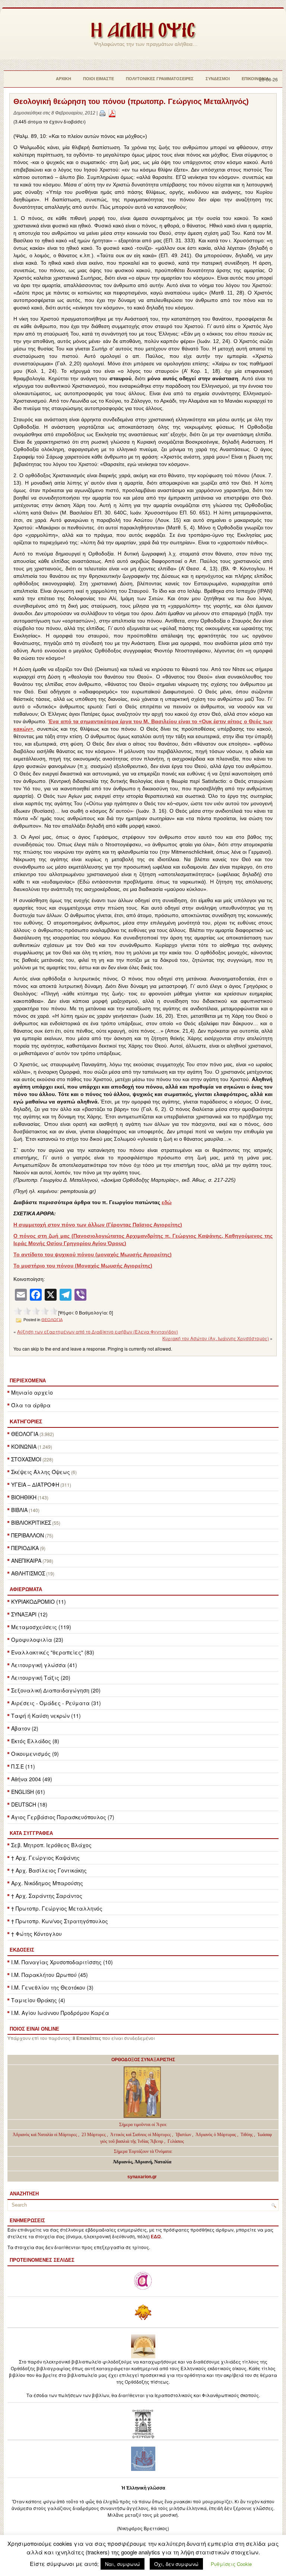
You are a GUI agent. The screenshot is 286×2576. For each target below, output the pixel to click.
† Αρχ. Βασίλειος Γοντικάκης (49, 1870)
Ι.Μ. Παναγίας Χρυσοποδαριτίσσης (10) (62, 1962)
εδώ (167, 1202)
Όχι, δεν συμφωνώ (176, 2564)
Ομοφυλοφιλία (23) (37, 1640)
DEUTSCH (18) (29, 1804)
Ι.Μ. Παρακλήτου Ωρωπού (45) (50, 1975)
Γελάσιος (176, 2141)
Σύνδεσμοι (218, 79)
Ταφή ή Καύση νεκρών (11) (46, 1716)
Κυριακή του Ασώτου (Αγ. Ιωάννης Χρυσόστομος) (216, 1338)
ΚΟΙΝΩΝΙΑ (24, 1446)
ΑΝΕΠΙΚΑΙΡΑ (26, 1561)
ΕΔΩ (156, 2237)
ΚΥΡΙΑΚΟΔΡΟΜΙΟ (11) (39, 1602)
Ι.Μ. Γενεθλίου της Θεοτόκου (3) (52, 1987)
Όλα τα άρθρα (31, 1405)
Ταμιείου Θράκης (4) (38, 2000)
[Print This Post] (102, 113)
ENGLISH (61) (28, 1792)
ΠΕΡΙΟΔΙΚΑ (25, 1548)
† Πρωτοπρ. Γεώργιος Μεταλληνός (57, 1908)
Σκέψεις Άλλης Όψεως (41, 1472)
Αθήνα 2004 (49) (32, 1779)
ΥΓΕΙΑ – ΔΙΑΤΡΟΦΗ (35, 1484)
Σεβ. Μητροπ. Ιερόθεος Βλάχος (51, 1845)
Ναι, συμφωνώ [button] (123, 2564)
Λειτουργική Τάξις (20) (41, 1678)
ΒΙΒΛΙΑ (19, 1510)
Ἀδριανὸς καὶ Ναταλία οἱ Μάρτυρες (45, 2135)
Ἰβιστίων (184, 2135)
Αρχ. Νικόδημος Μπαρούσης (47, 1883)
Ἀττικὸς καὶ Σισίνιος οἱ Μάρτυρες (141, 2135)
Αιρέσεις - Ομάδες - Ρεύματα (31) (56, 1703)
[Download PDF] (112, 113)
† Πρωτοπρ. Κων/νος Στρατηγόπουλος (60, 1921)
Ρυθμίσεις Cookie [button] (231, 2564)
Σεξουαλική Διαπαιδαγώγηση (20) (56, 1690)
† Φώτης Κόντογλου (36, 1934)
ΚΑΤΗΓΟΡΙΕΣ (26, 1421)
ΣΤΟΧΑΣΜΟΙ (26, 1459)
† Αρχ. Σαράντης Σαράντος (47, 1896)
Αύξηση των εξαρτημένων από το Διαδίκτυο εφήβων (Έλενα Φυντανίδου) (98, 1331)
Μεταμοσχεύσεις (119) (41, 1627)
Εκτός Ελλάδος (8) (35, 1741)
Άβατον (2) (25, 1728)
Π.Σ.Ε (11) (23, 1766)
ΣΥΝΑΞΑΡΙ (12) (29, 1614)
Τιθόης (247, 2135)
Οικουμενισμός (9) (35, 1754)
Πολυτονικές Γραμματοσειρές (160, 79)
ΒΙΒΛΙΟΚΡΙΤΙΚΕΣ (31, 1522)
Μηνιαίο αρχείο (32, 1392)
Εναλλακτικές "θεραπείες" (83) (53, 1652)
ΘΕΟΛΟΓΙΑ (25, 1434)
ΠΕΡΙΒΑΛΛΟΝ (28, 1535)
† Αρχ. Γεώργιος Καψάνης (45, 1858)
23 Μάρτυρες (94, 2135)
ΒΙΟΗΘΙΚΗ (24, 1497)
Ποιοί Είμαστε (98, 79)
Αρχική (63, 79)
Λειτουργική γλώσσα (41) (44, 1665)
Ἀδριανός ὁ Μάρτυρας (216, 2135)
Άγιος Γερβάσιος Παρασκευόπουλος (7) (63, 1817)
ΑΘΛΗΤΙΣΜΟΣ (28, 1573)
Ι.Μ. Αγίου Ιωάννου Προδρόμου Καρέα (60, 2013)
